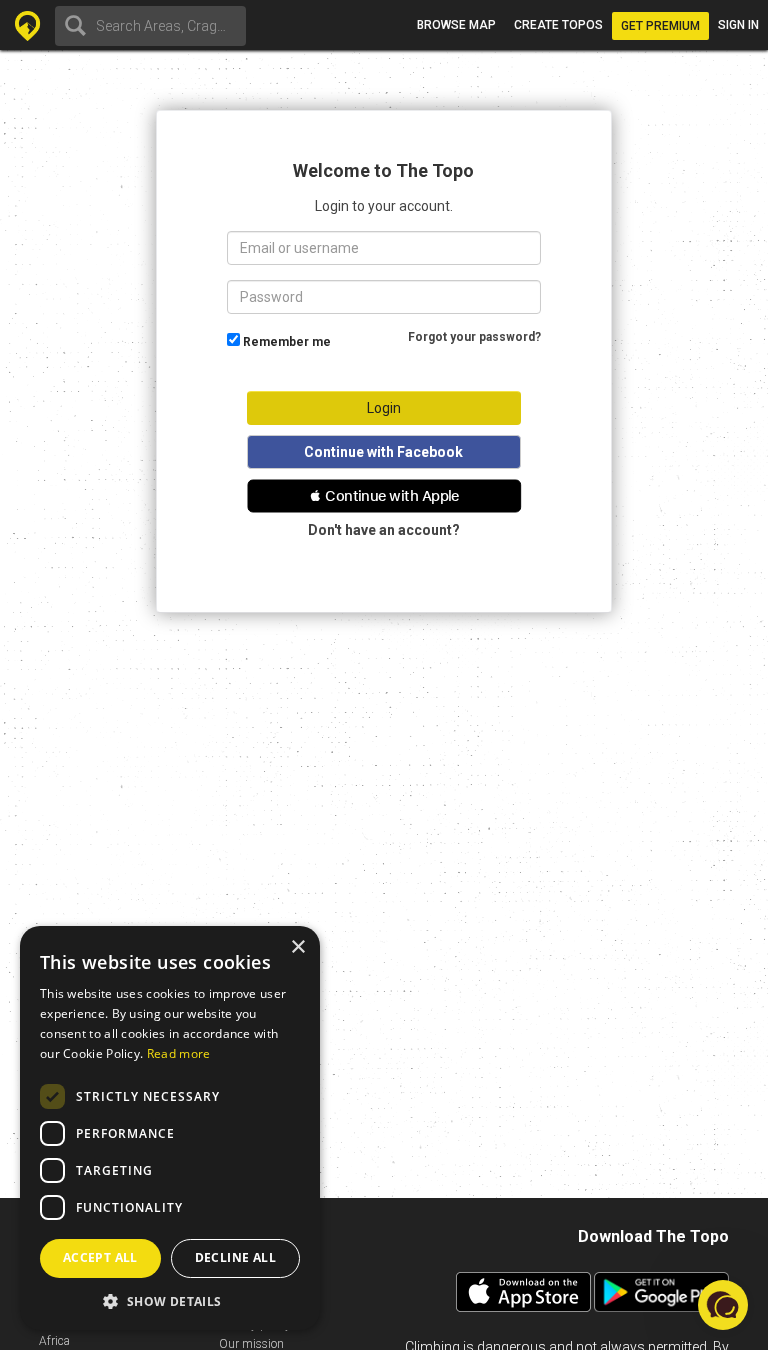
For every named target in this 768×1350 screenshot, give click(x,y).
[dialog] (170, 1128)
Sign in (738, 25)
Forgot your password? (474, 337)
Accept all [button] (100, 1257)
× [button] (297, 947)
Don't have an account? (384, 530)
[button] (384, 496)
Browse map (456, 25)
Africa (54, 1341)
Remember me (287, 342)
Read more (179, 1053)
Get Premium (660, 26)
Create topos (558, 25)
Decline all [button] (235, 1257)
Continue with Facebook (383, 452)
